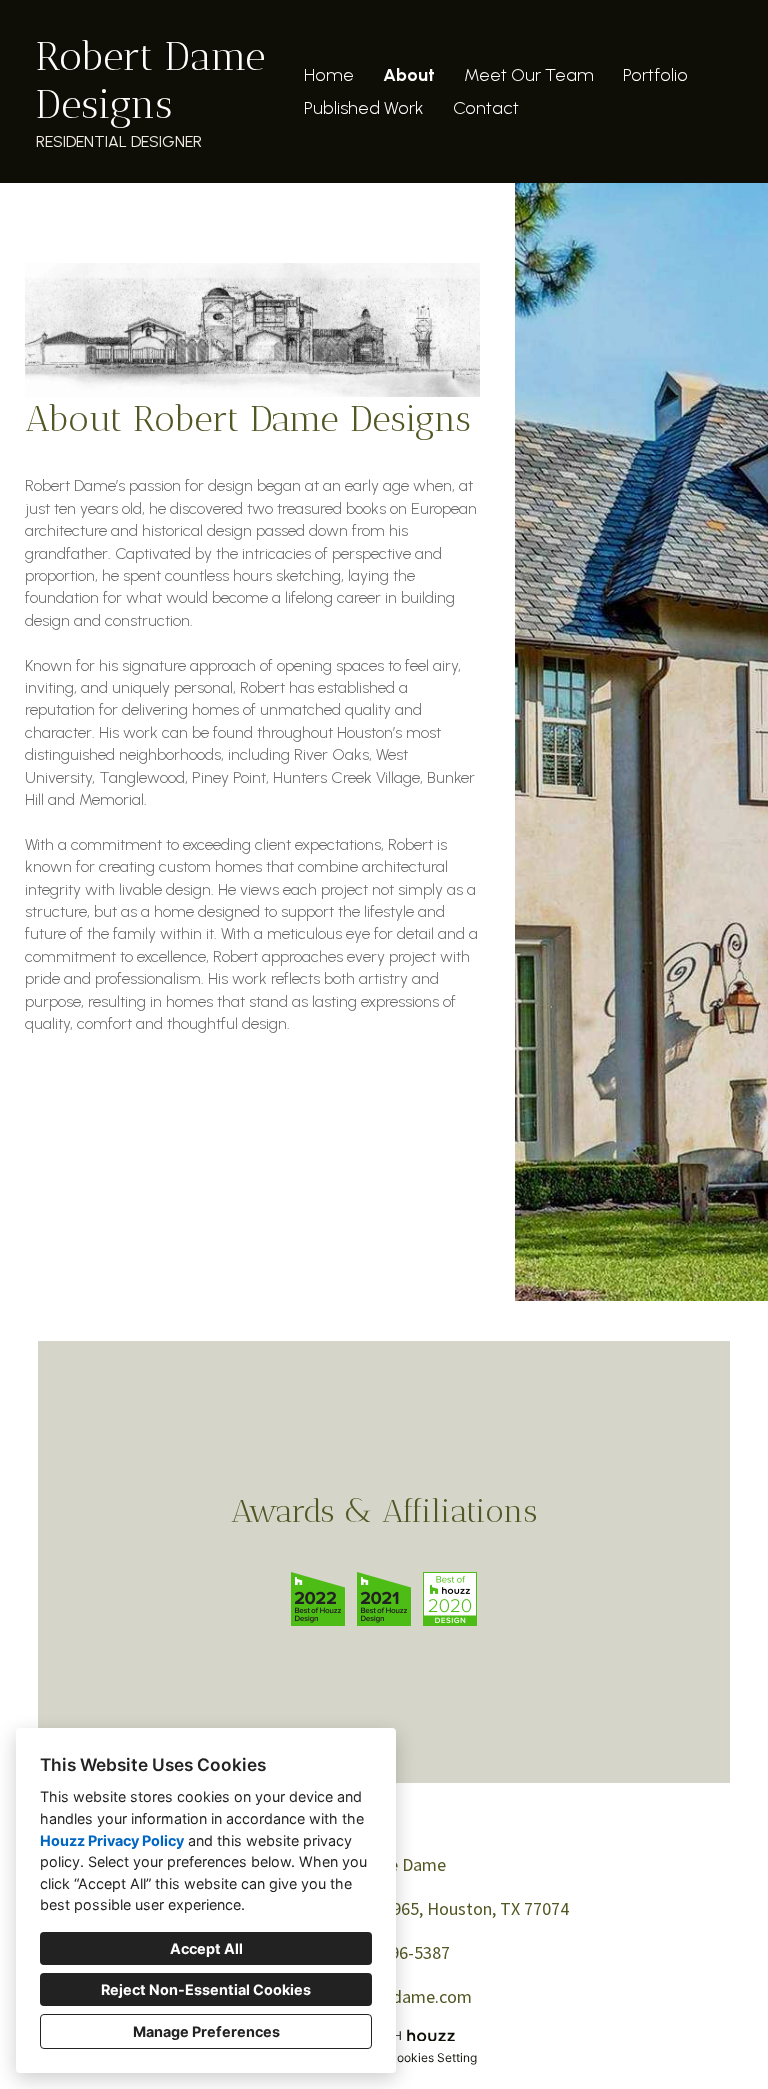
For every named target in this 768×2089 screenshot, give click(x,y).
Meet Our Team (529, 75)
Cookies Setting (432, 2057)
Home (329, 75)
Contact (486, 108)
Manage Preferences (206, 2031)
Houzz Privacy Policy (112, 1840)
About (409, 75)
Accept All (206, 1948)
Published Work (364, 108)
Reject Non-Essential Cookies (206, 1989)
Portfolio (655, 75)
